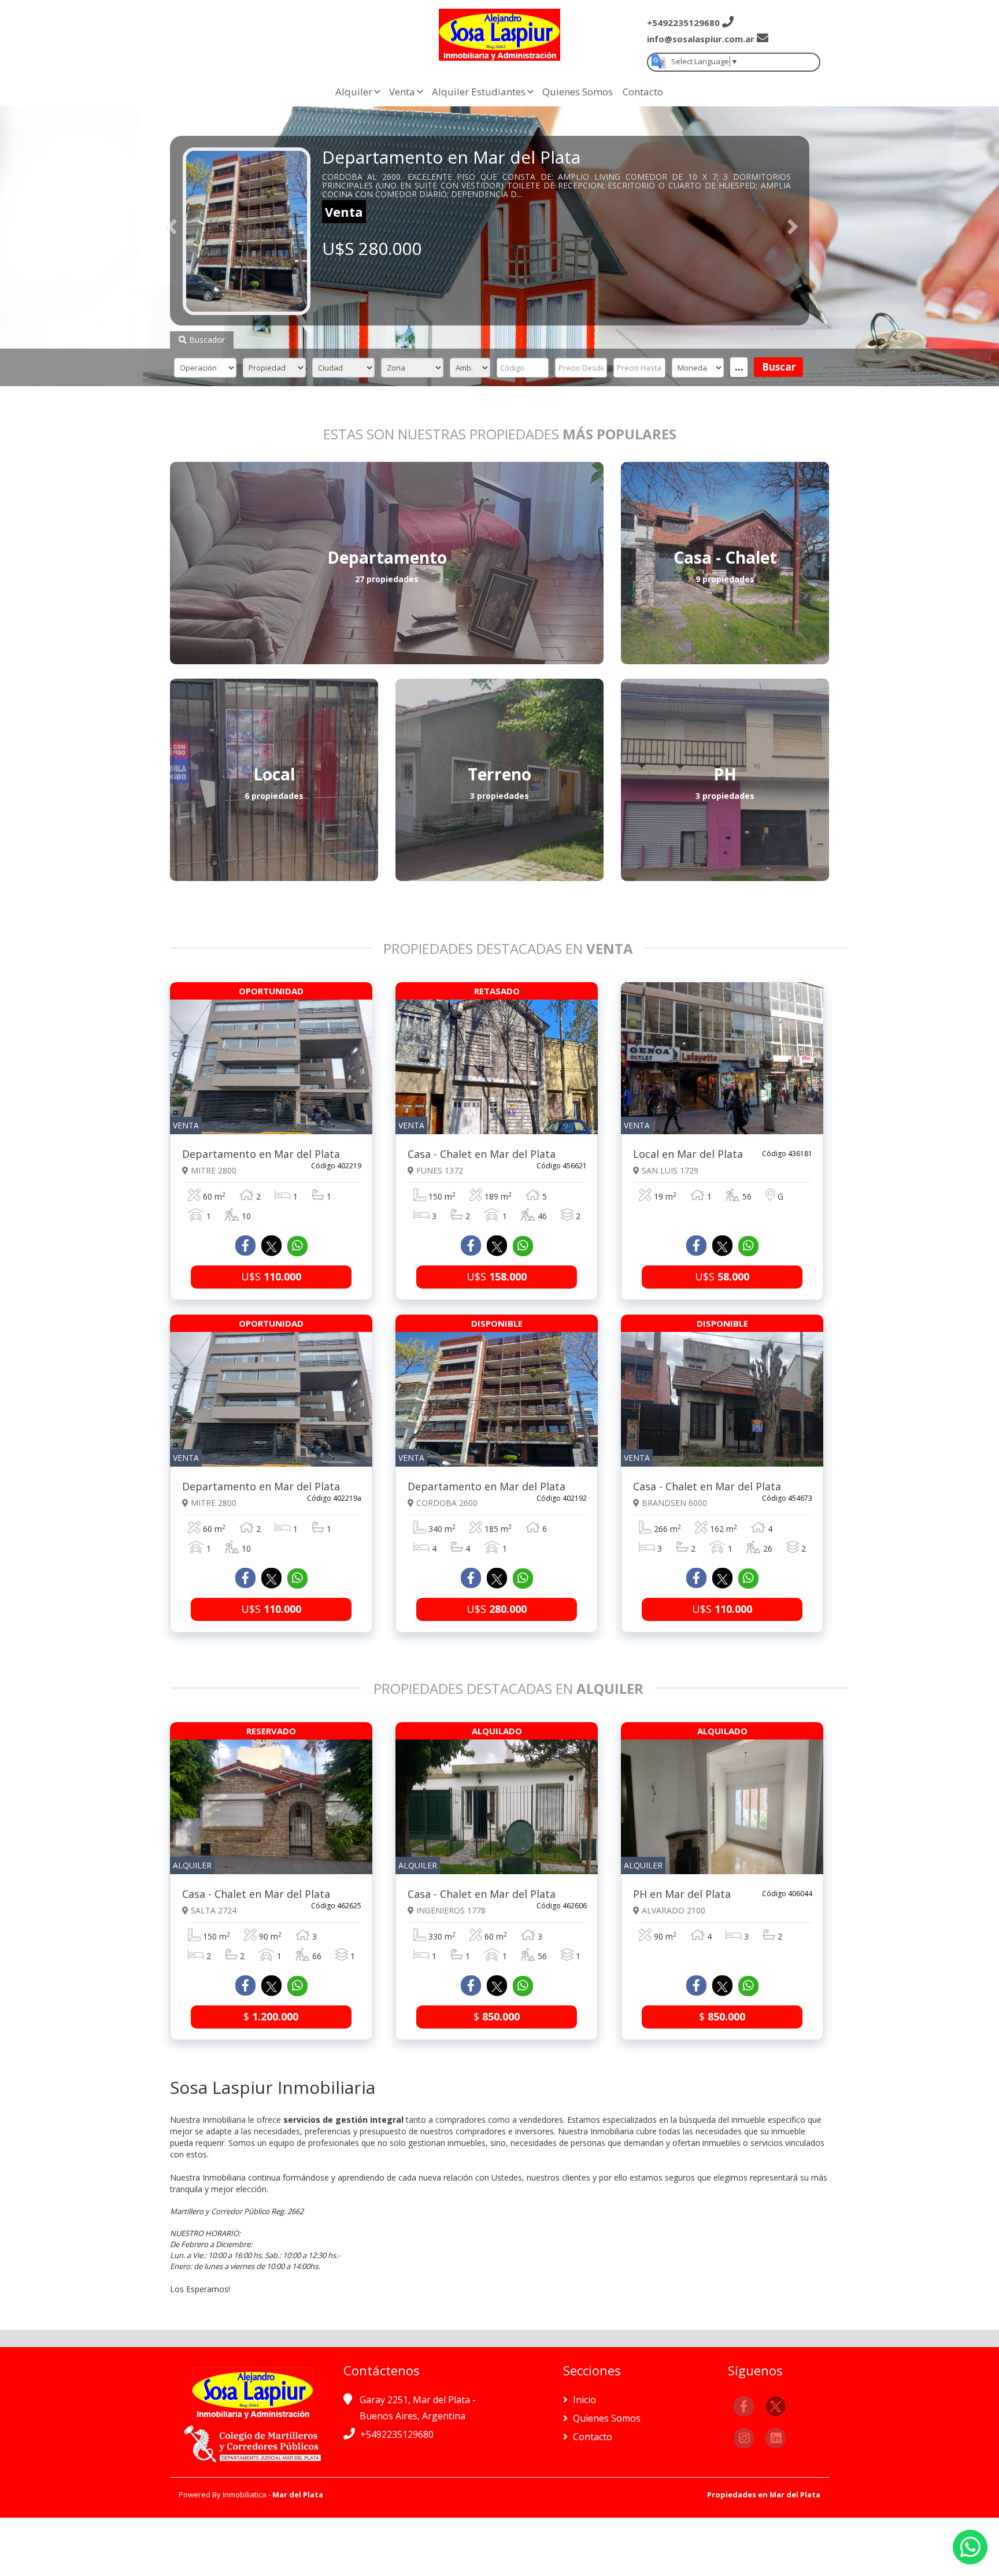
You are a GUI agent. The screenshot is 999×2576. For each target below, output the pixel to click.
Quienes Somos (578, 92)
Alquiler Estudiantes (479, 92)
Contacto (643, 92)
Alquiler (354, 92)
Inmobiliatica (245, 2494)
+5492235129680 (397, 2434)
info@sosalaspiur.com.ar (701, 39)
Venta (402, 92)
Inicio (583, 2400)
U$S (271, 1276)
